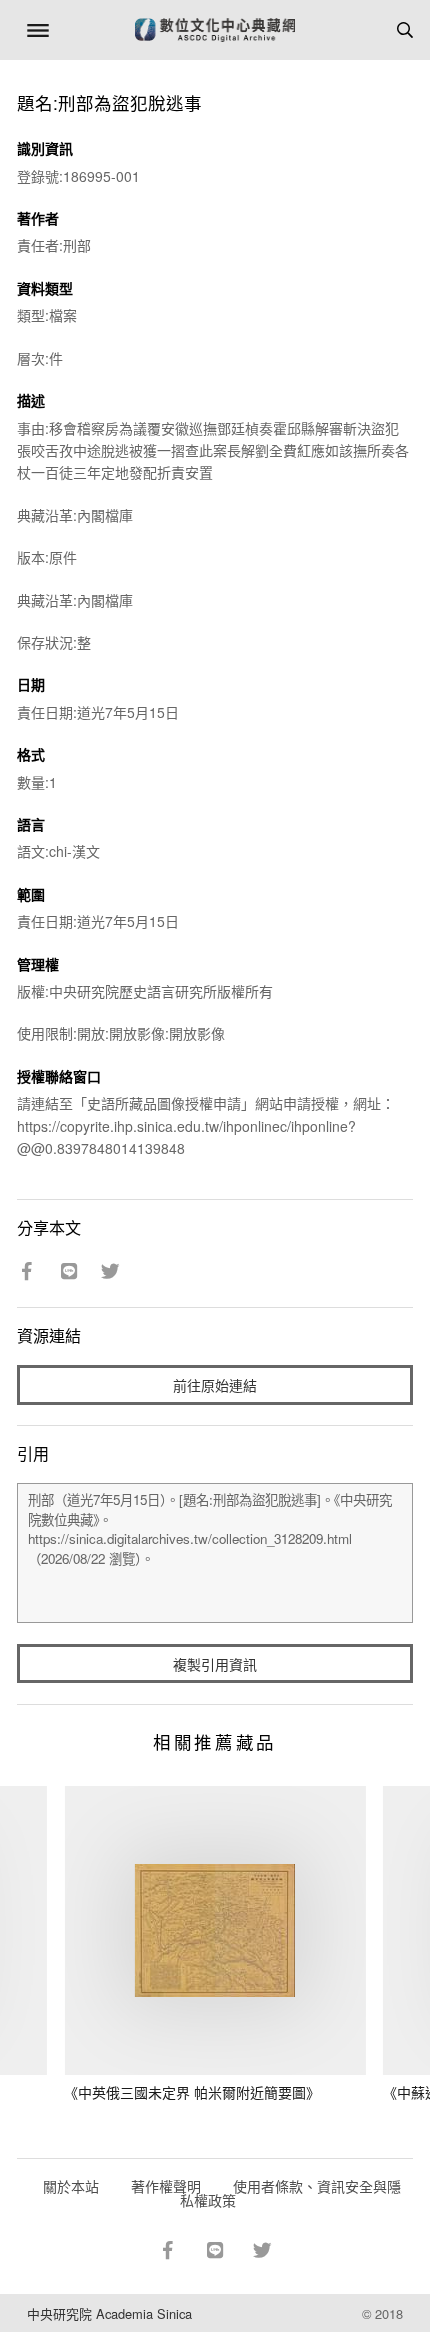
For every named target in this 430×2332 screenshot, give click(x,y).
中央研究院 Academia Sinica (109, 2313)
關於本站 (71, 2186)
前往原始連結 (215, 1385)
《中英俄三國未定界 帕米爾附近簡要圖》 (192, 2092)
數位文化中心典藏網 (215, 30)
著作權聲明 (166, 2186)
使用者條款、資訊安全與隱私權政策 (290, 2193)
